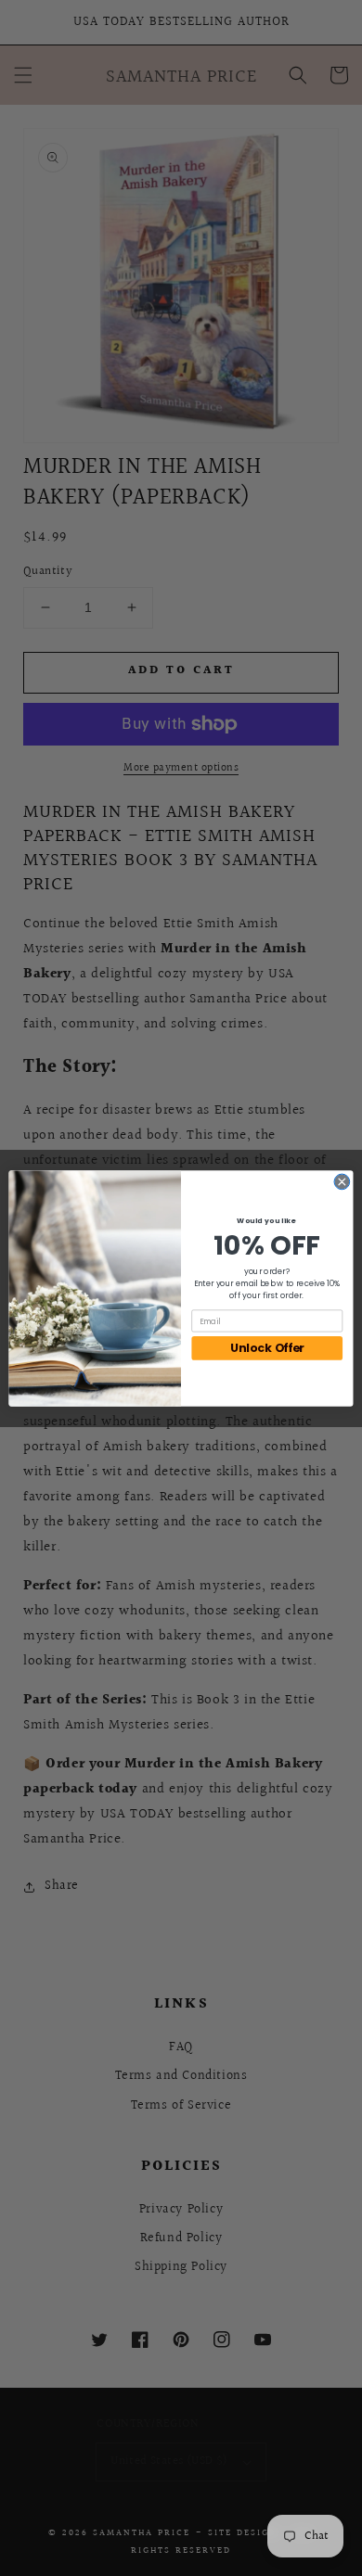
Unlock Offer (267, 1348)
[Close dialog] (342, 1182)
